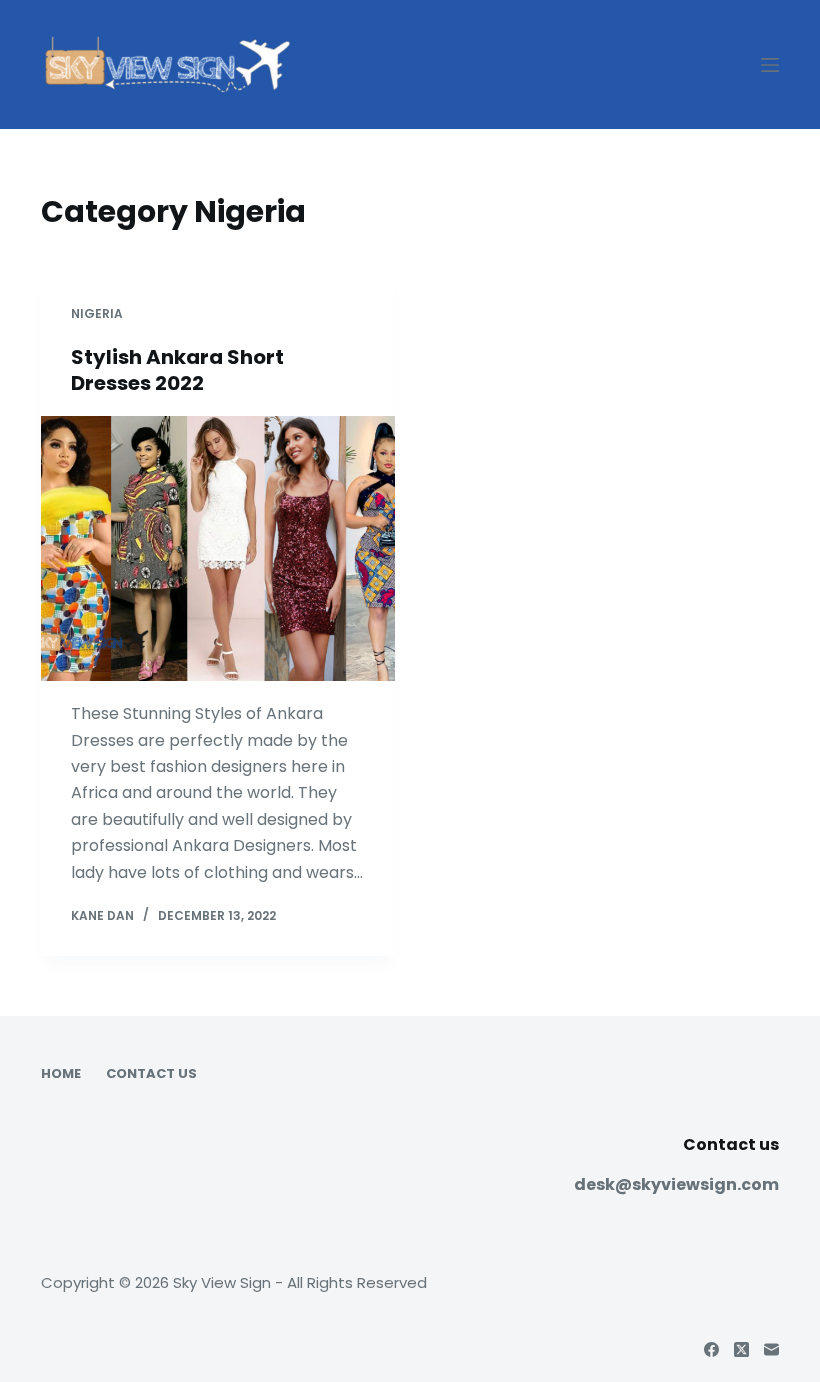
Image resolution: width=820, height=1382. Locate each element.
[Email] (771, 1349)
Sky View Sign (222, 1282)
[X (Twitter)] (741, 1349)
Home (61, 1074)
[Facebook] (711, 1349)
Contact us (151, 1074)
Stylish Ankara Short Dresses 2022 (177, 370)
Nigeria (97, 313)
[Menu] (770, 65)
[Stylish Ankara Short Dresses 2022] (218, 549)
